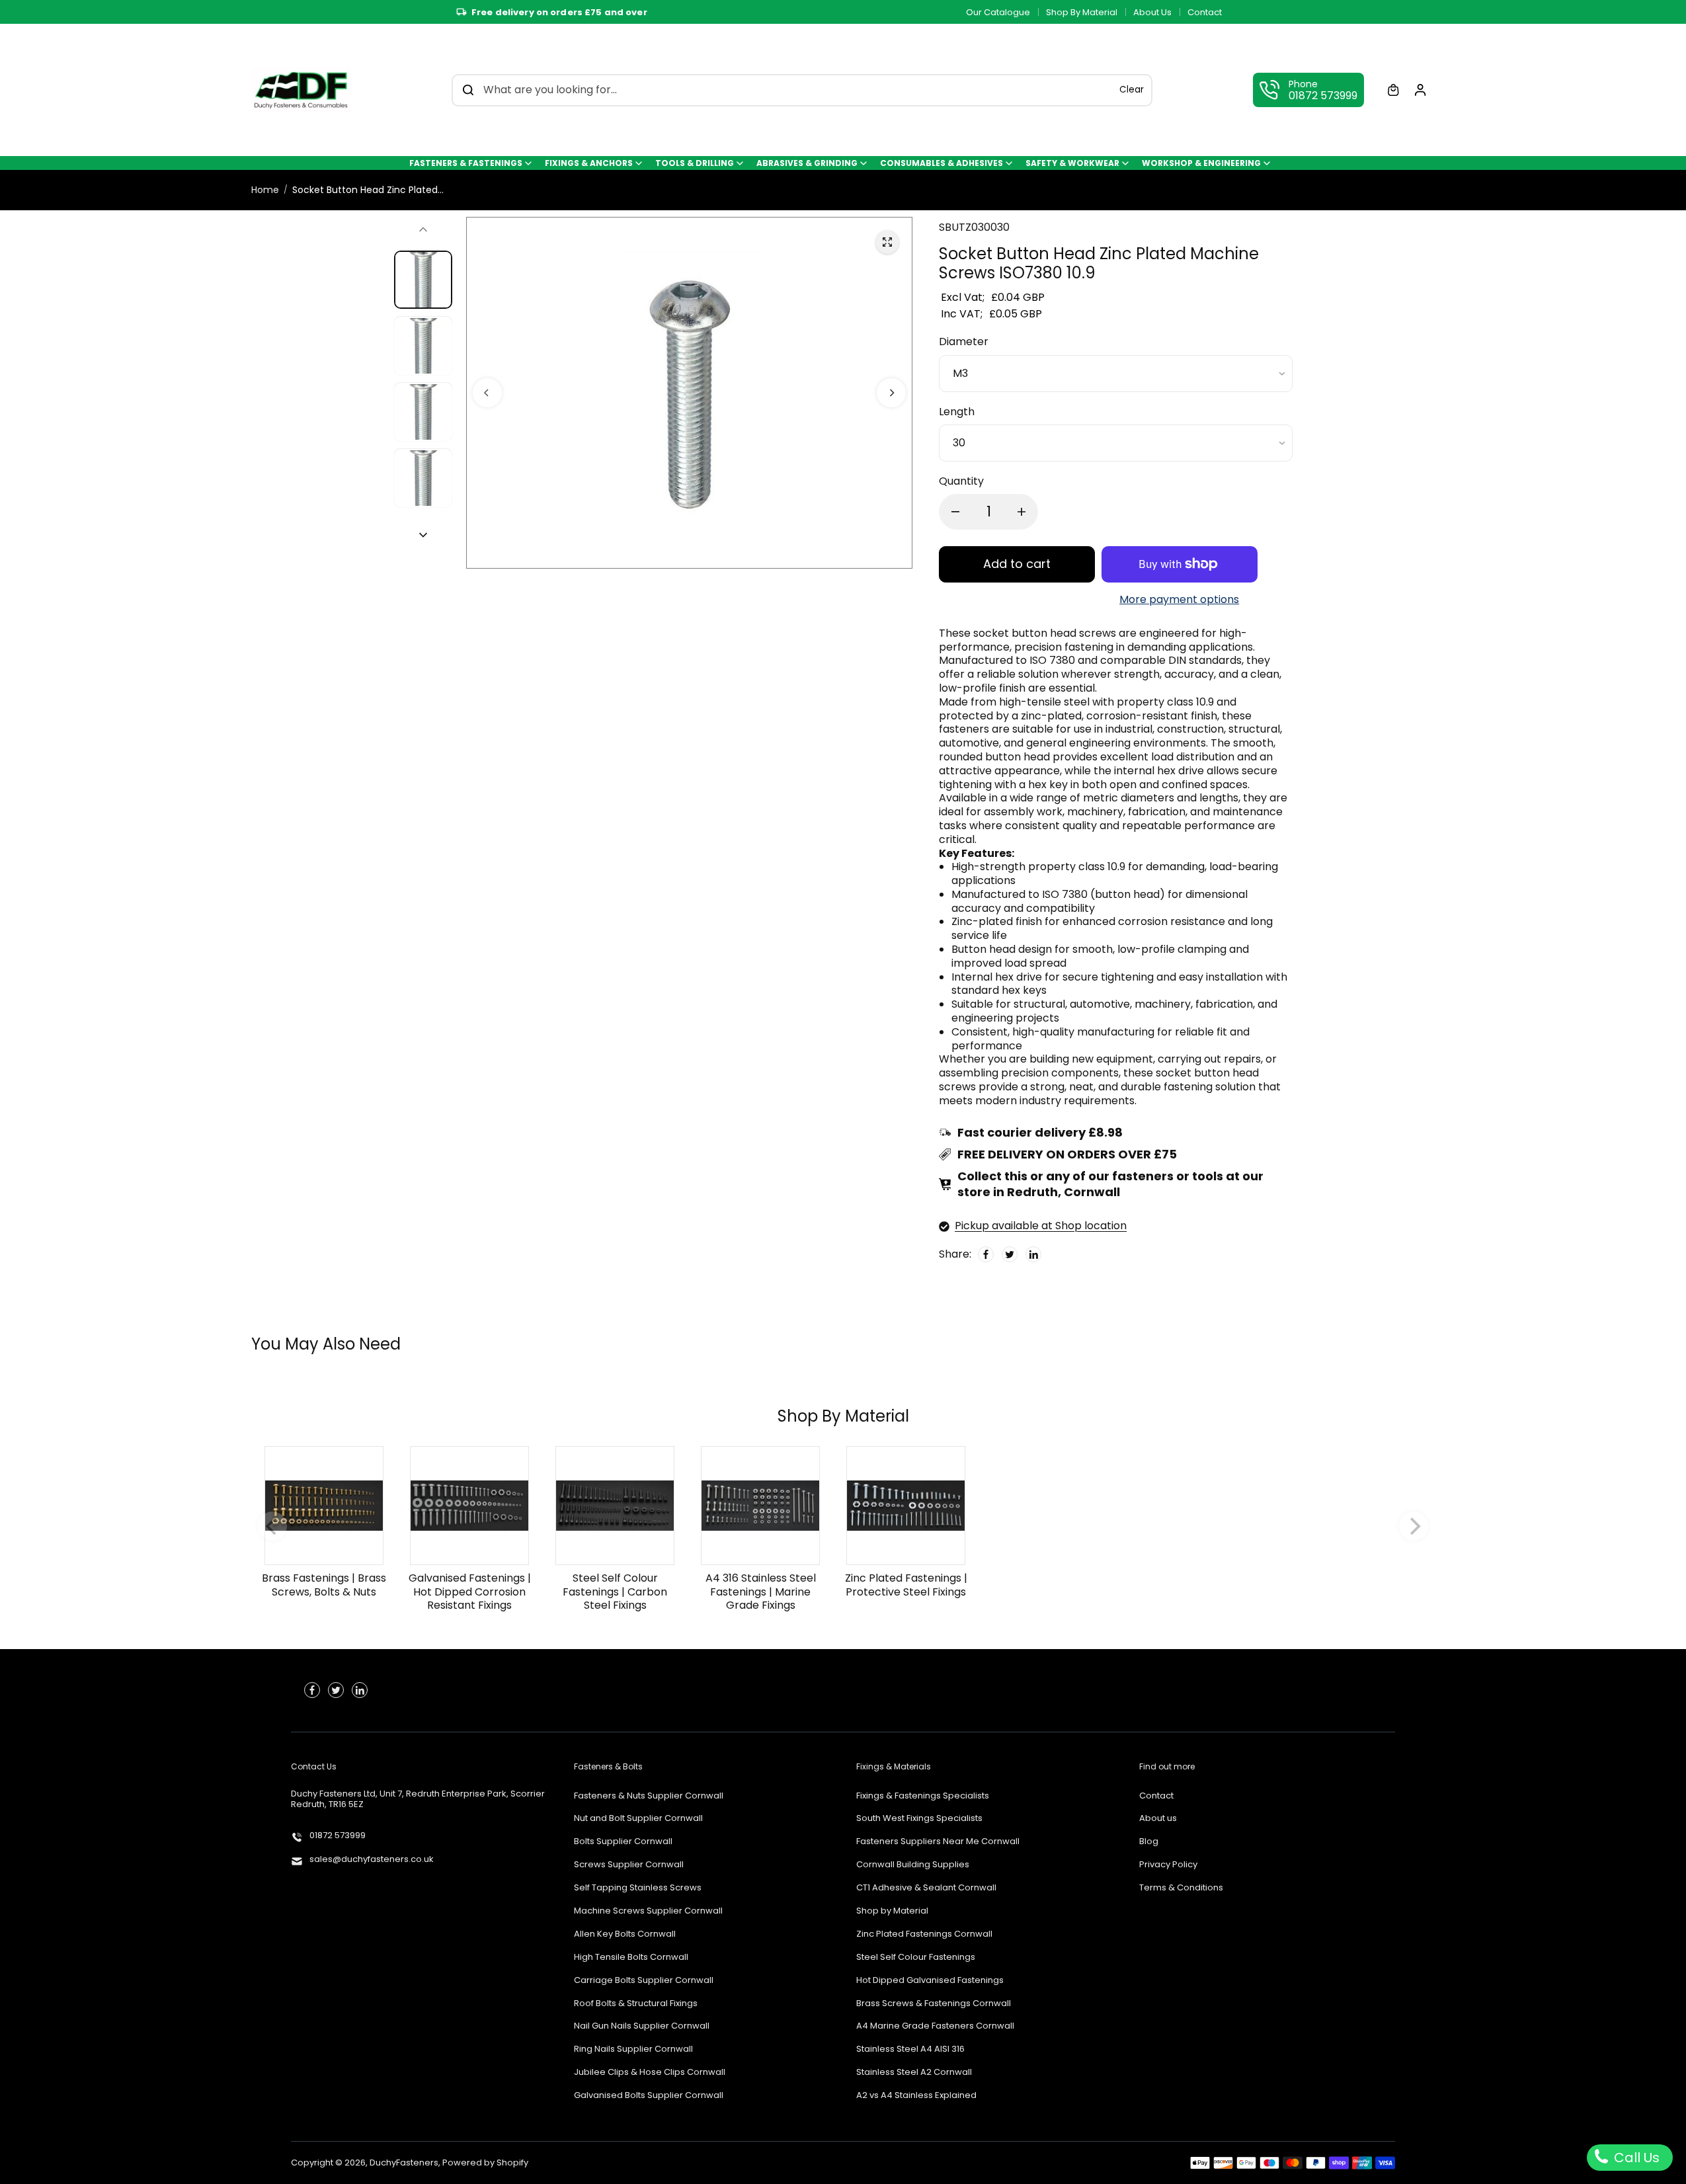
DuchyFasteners (404, 2163)
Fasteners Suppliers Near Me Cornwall (938, 1842)
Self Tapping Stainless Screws (638, 1888)
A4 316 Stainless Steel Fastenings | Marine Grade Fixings (761, 1592)
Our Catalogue (998, 12)
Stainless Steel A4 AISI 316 (910, 2049)
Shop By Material (1082, 12)
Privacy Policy (1168, 1865)
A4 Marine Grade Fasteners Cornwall (935, 2026)
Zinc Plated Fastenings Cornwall (924, 1934)
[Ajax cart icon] (1393, 90)
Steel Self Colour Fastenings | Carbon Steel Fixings (615, 1592)
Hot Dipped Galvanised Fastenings (930, 1981)
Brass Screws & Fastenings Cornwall (934, 2004)
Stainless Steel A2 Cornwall (914, 2073)
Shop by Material (892, 1911)
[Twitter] (1010, 1254)
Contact (1205, 12)
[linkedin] (360, 1690)
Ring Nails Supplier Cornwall (633, 2049)
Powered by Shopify (485, 2163)
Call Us (1635, 2158)
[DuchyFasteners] (301, 90)
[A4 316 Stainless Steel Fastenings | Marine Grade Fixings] (760, 1506)
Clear (1132, 90)
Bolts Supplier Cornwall (623, 1842)
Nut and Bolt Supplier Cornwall (638, 1819)
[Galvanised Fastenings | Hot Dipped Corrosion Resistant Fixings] (469, 1506)
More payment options (1179, 600)
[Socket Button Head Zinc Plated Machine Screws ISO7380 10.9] (887, 242)
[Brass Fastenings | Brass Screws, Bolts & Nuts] (324, 1506)
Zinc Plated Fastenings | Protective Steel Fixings (906, 1585)
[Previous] (487, 392)
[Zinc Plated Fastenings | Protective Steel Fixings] (906, 1506)
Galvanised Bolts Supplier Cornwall (649, 2096)
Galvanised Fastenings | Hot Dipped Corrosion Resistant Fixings (470, 1592)
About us (1158, 1819)
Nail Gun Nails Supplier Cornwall (642, 2026)
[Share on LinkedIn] (1033, 1254)
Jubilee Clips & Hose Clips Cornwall (650, 2073)
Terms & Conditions (1181, 1888)
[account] (1420, 90)
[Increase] (1022, 512)
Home (265, 190)
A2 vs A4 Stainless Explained (916, 2096)
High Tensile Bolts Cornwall (631, 1958)
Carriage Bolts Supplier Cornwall (644, 1981)
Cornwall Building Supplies (913, 1865)
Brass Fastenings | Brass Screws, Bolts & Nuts (324, 1585)
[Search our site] (468, 90)
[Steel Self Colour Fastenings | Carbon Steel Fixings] (615, 1506)
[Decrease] (955, 512)
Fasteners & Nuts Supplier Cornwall (649, 1796)
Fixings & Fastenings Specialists (923, 1796)
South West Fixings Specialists (919, 1819)
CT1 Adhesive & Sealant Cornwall (926, 1888)
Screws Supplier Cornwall (629, 1865)
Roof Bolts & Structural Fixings (636, 2004)
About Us (1152, 12)
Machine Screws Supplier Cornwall (648, 1911)
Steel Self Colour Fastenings (916, 1958)
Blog (1149, 1842)
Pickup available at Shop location (1041, 1226)
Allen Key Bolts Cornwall (625, 1934)
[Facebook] (986, 1254)
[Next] (891, 392)
